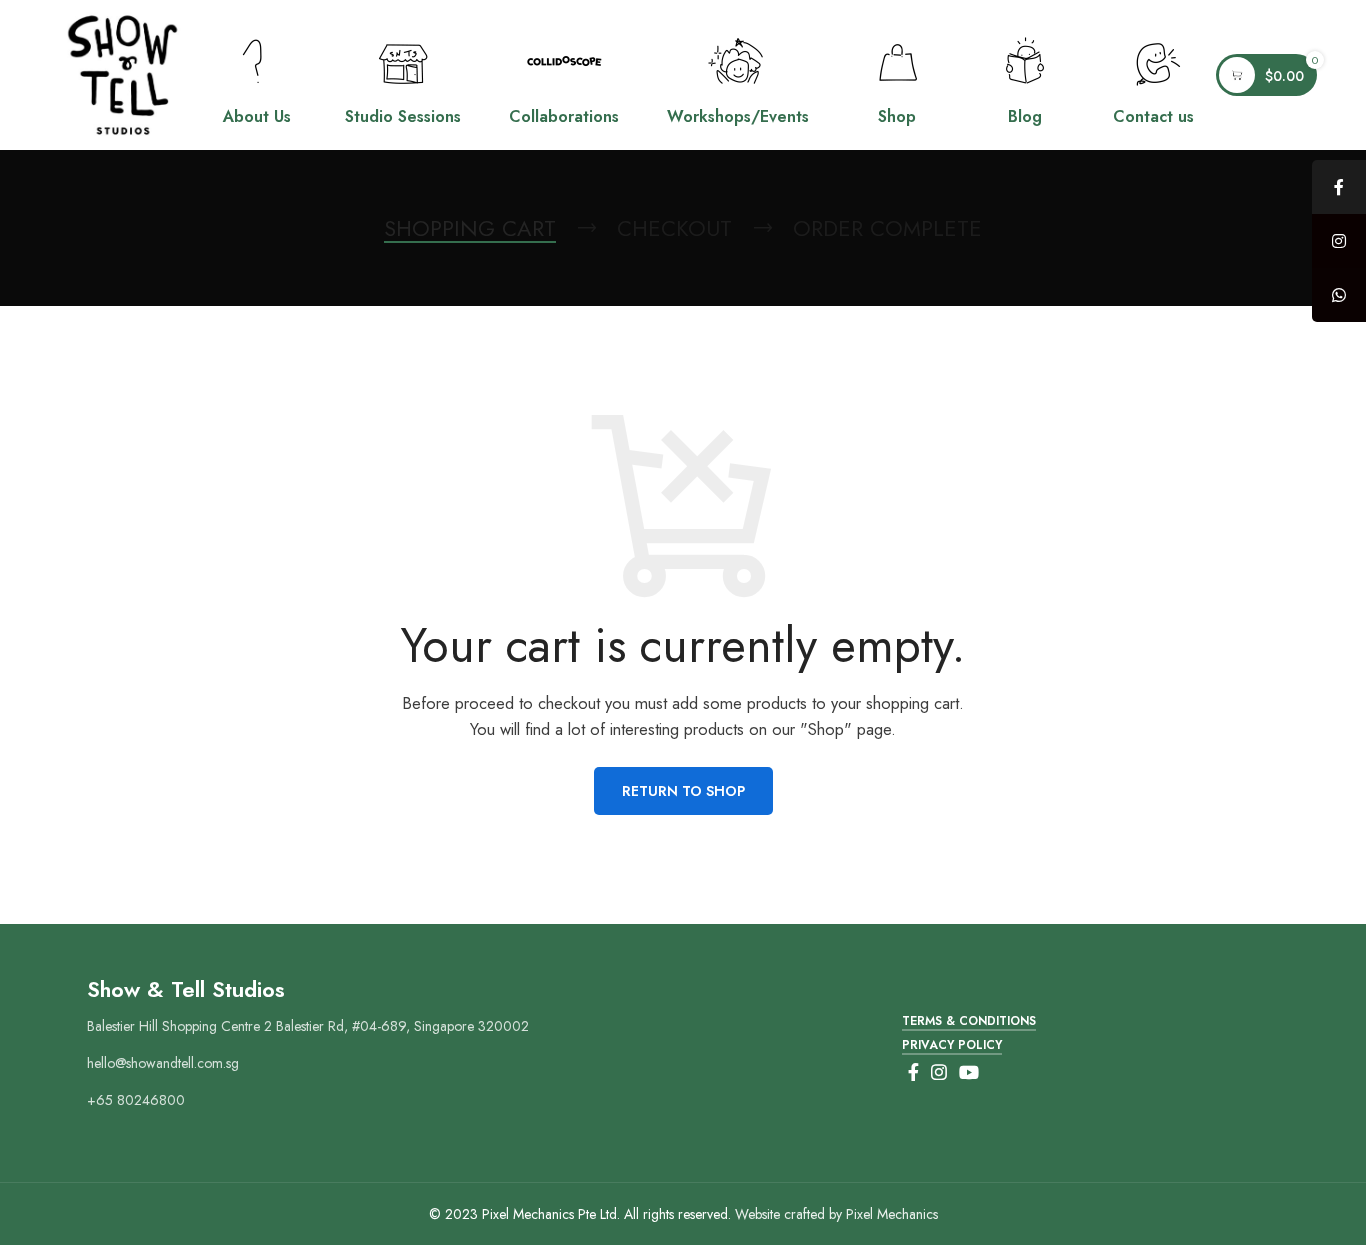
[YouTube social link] (969, 1072)
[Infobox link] (257, 75)
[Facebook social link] (913, 1072)
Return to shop (683, 791)
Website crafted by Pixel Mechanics (836, 1214)
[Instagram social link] (939, 1072)
